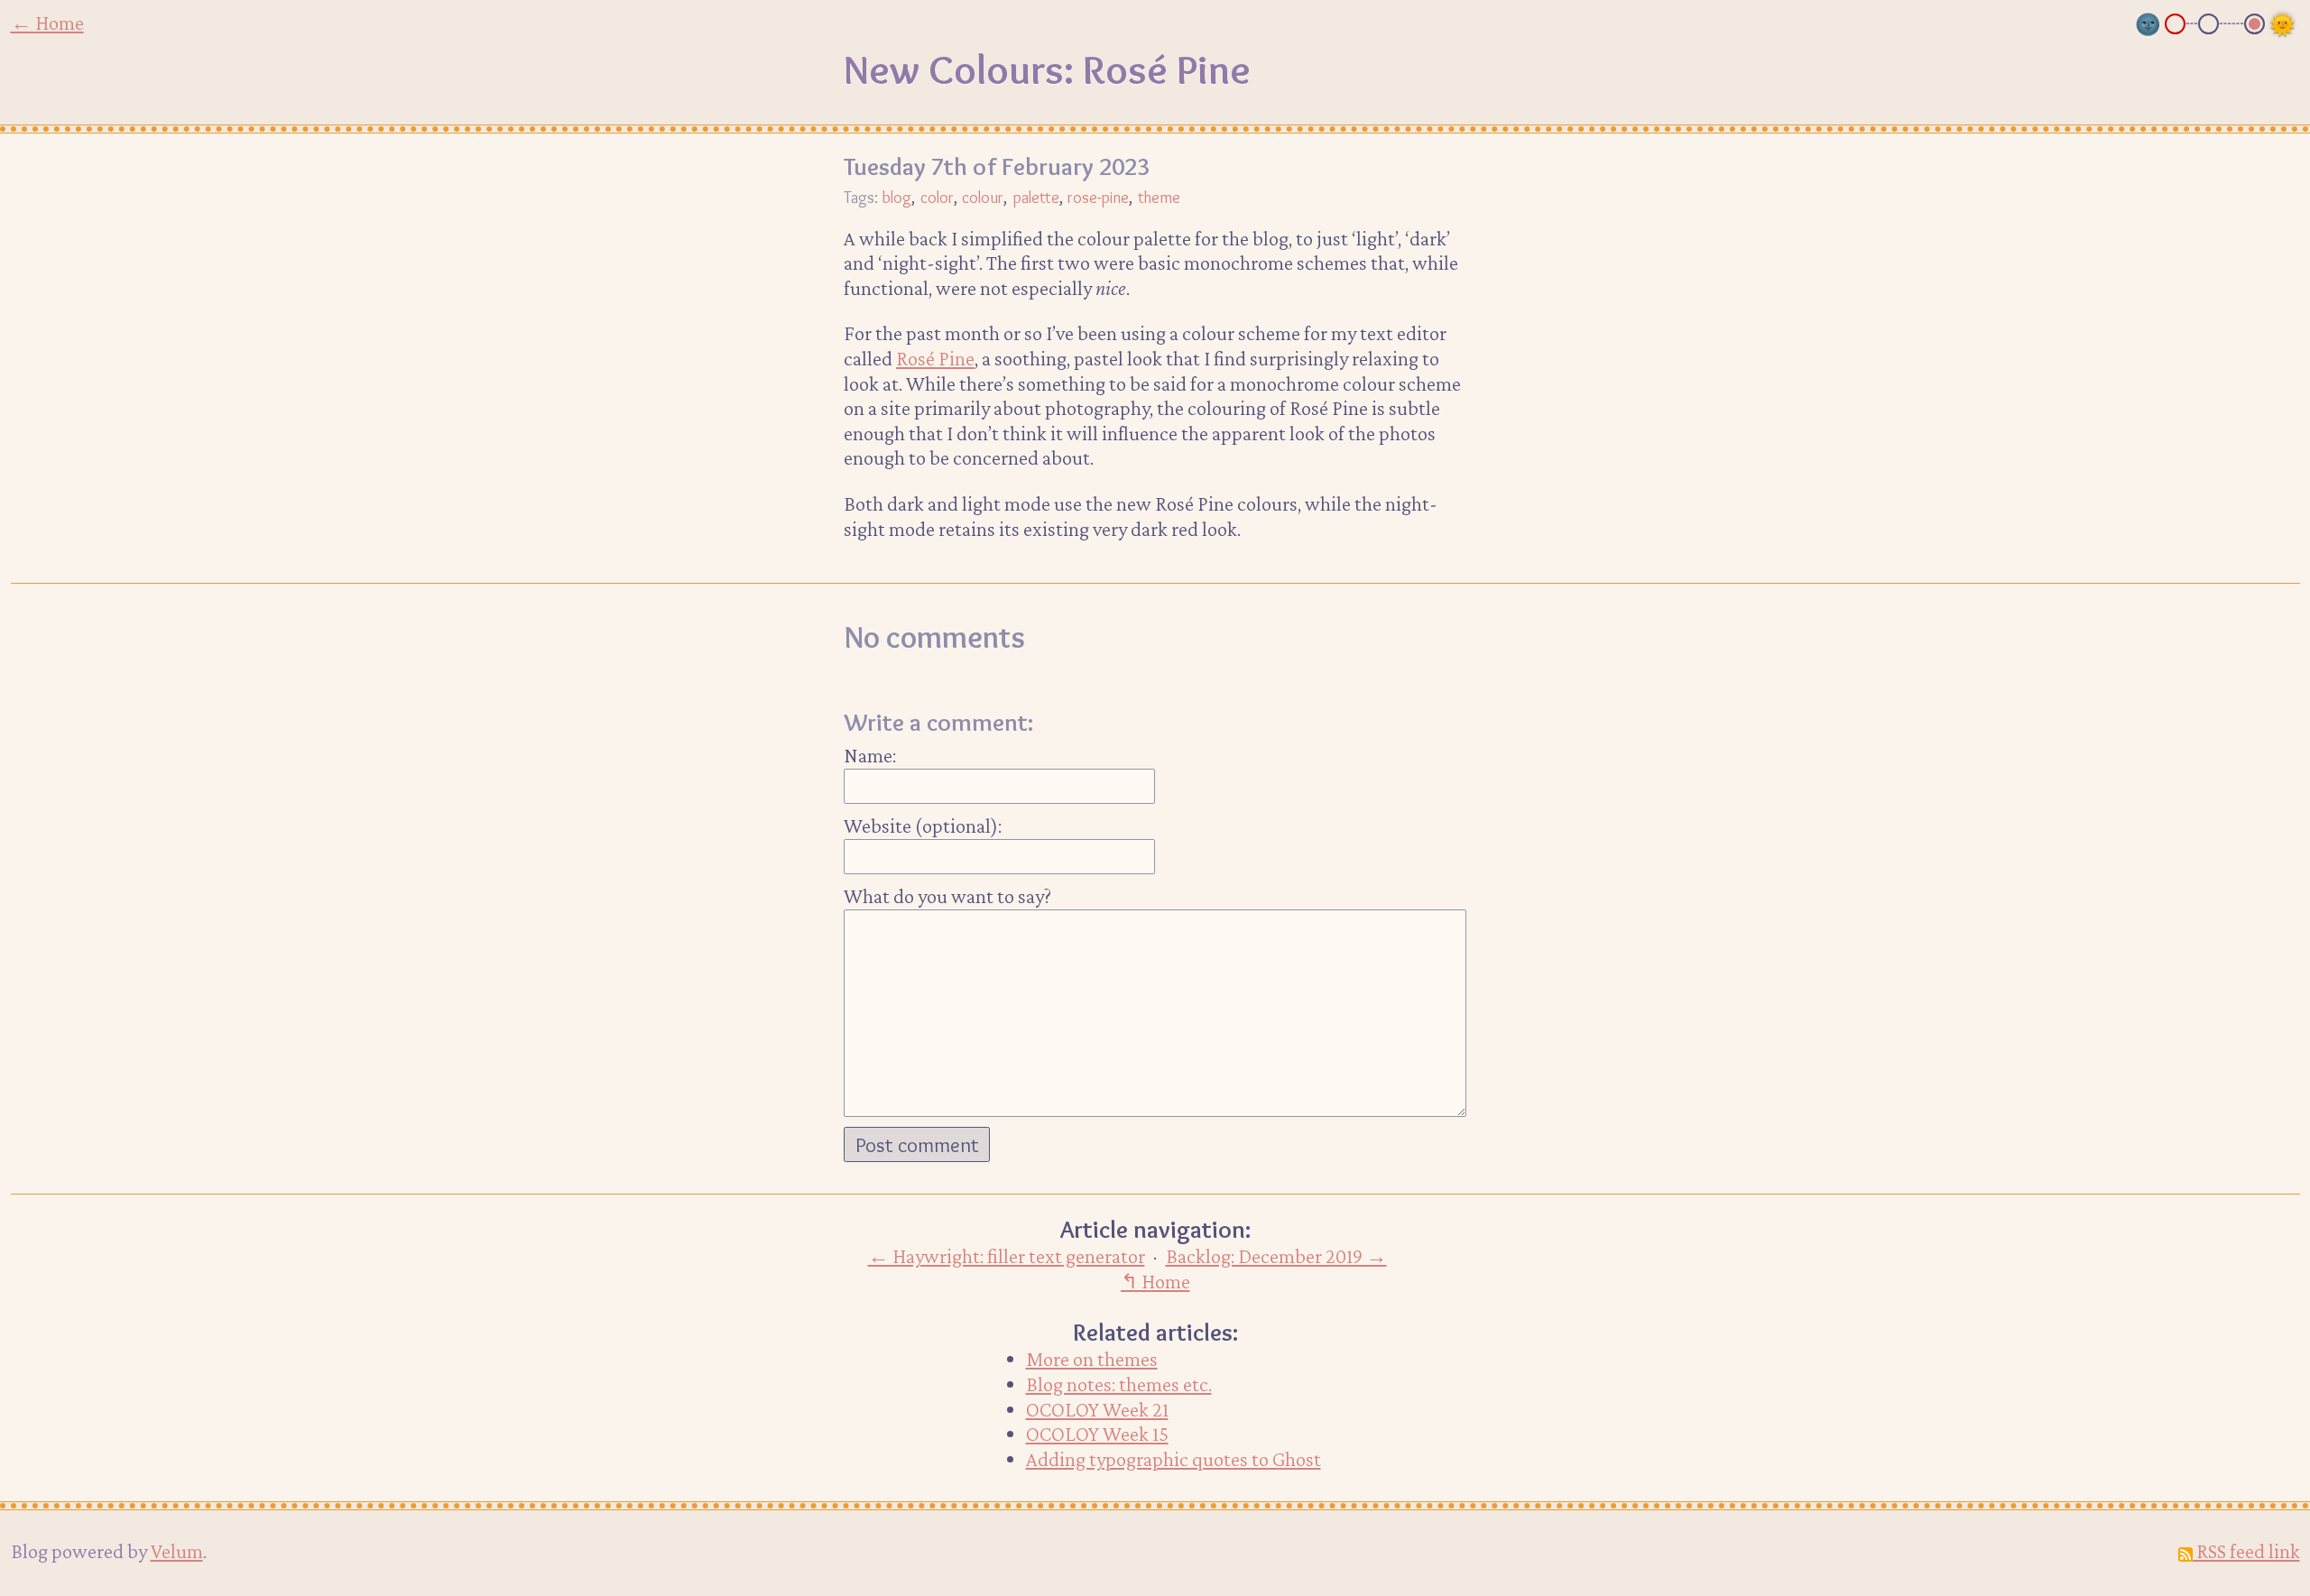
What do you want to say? (947, 896)
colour (983, 197)
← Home (47, 23)
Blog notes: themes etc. (1119, 1384)
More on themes (1092, 1359)
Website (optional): (923, 826)
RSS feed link (2246, 1551)
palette (1036, 197)
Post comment (917, 1145)
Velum (177, 1551)
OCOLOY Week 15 (1097, 1434)
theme (1159, 197)
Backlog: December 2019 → (1276, 1256)
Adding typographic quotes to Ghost (1173, 1459)
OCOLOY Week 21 (1097, 1409)
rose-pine (1098, 197)
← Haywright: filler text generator (1007, 1256)
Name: (870, 755)
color (937, 197)
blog (896, 197)
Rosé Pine (935, 358)
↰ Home (1155, 1281)
